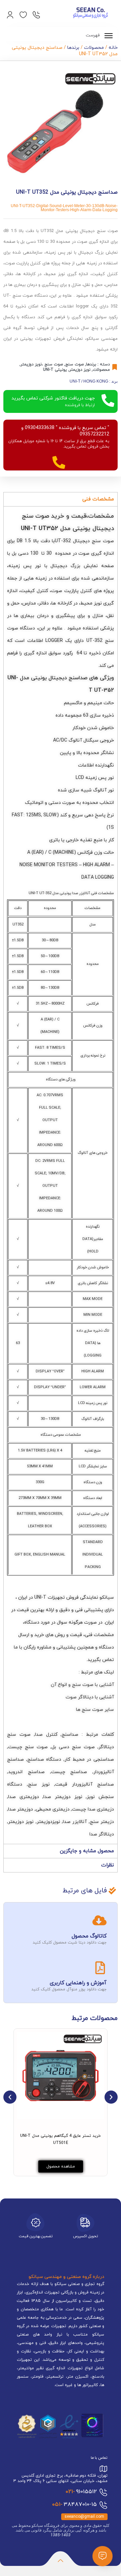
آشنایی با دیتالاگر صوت (90, 1697)
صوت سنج (74, 364)
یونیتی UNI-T (55, 370)
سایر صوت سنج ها (95, 1710)
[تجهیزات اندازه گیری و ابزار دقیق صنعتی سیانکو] (90, 13)
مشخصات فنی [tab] (98, 499)
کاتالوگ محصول (89, 1936)
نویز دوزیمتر (80, 370)
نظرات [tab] (108, 1865)
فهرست (93, 35)
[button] (10, 2097)
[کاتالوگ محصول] (99, 1920)
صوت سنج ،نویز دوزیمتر (42, 364)
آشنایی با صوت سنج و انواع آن (82, 1685)
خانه (113, 48)
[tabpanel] (61, 1175)
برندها (73, 48)
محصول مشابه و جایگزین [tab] (87, 1851)
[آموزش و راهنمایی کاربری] (100, 1968)
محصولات (94, 48)
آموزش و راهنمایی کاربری (78, 1983)
